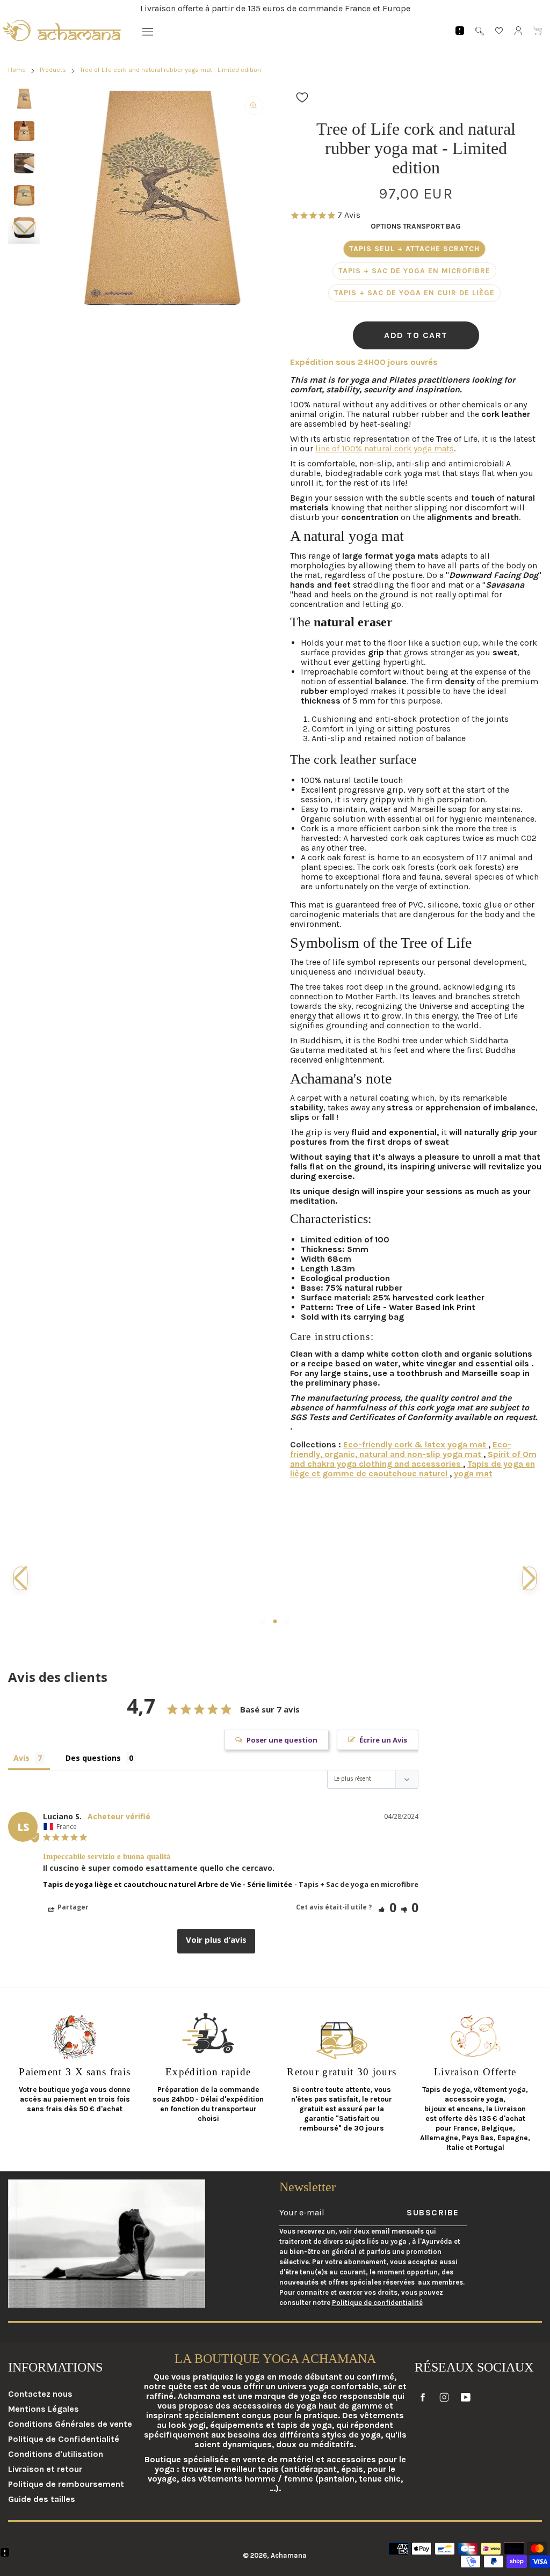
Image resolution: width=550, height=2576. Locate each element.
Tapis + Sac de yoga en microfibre (414, 271)
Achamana (289, 2555)
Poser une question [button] (282, 1740)
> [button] (216, 1941)
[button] (24, 228)
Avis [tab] (21, 1758)
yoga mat (473, 1473)
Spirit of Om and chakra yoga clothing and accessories (413, 1459)
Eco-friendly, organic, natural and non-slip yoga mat (401, 1449)
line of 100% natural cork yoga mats (385, 448)
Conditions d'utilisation (56, 2454)
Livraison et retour (45, 2469)
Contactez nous (40, 2394)
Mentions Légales (44, 2409)
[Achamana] (62, 31)
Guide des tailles (42, 2499)
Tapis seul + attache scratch (414, 249)
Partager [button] (72, 1907)
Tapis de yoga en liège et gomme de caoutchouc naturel (412, 1469)
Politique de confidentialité (377, 2303)
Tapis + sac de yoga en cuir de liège (414, 293)
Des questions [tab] (93, 1758)
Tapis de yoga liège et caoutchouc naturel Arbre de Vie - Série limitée (168, 1884)
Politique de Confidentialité (64, 2439)
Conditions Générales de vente (70, 2424)
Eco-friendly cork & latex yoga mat (416, 1444)
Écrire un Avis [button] (383, 1740)
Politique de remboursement (66, 2484)
